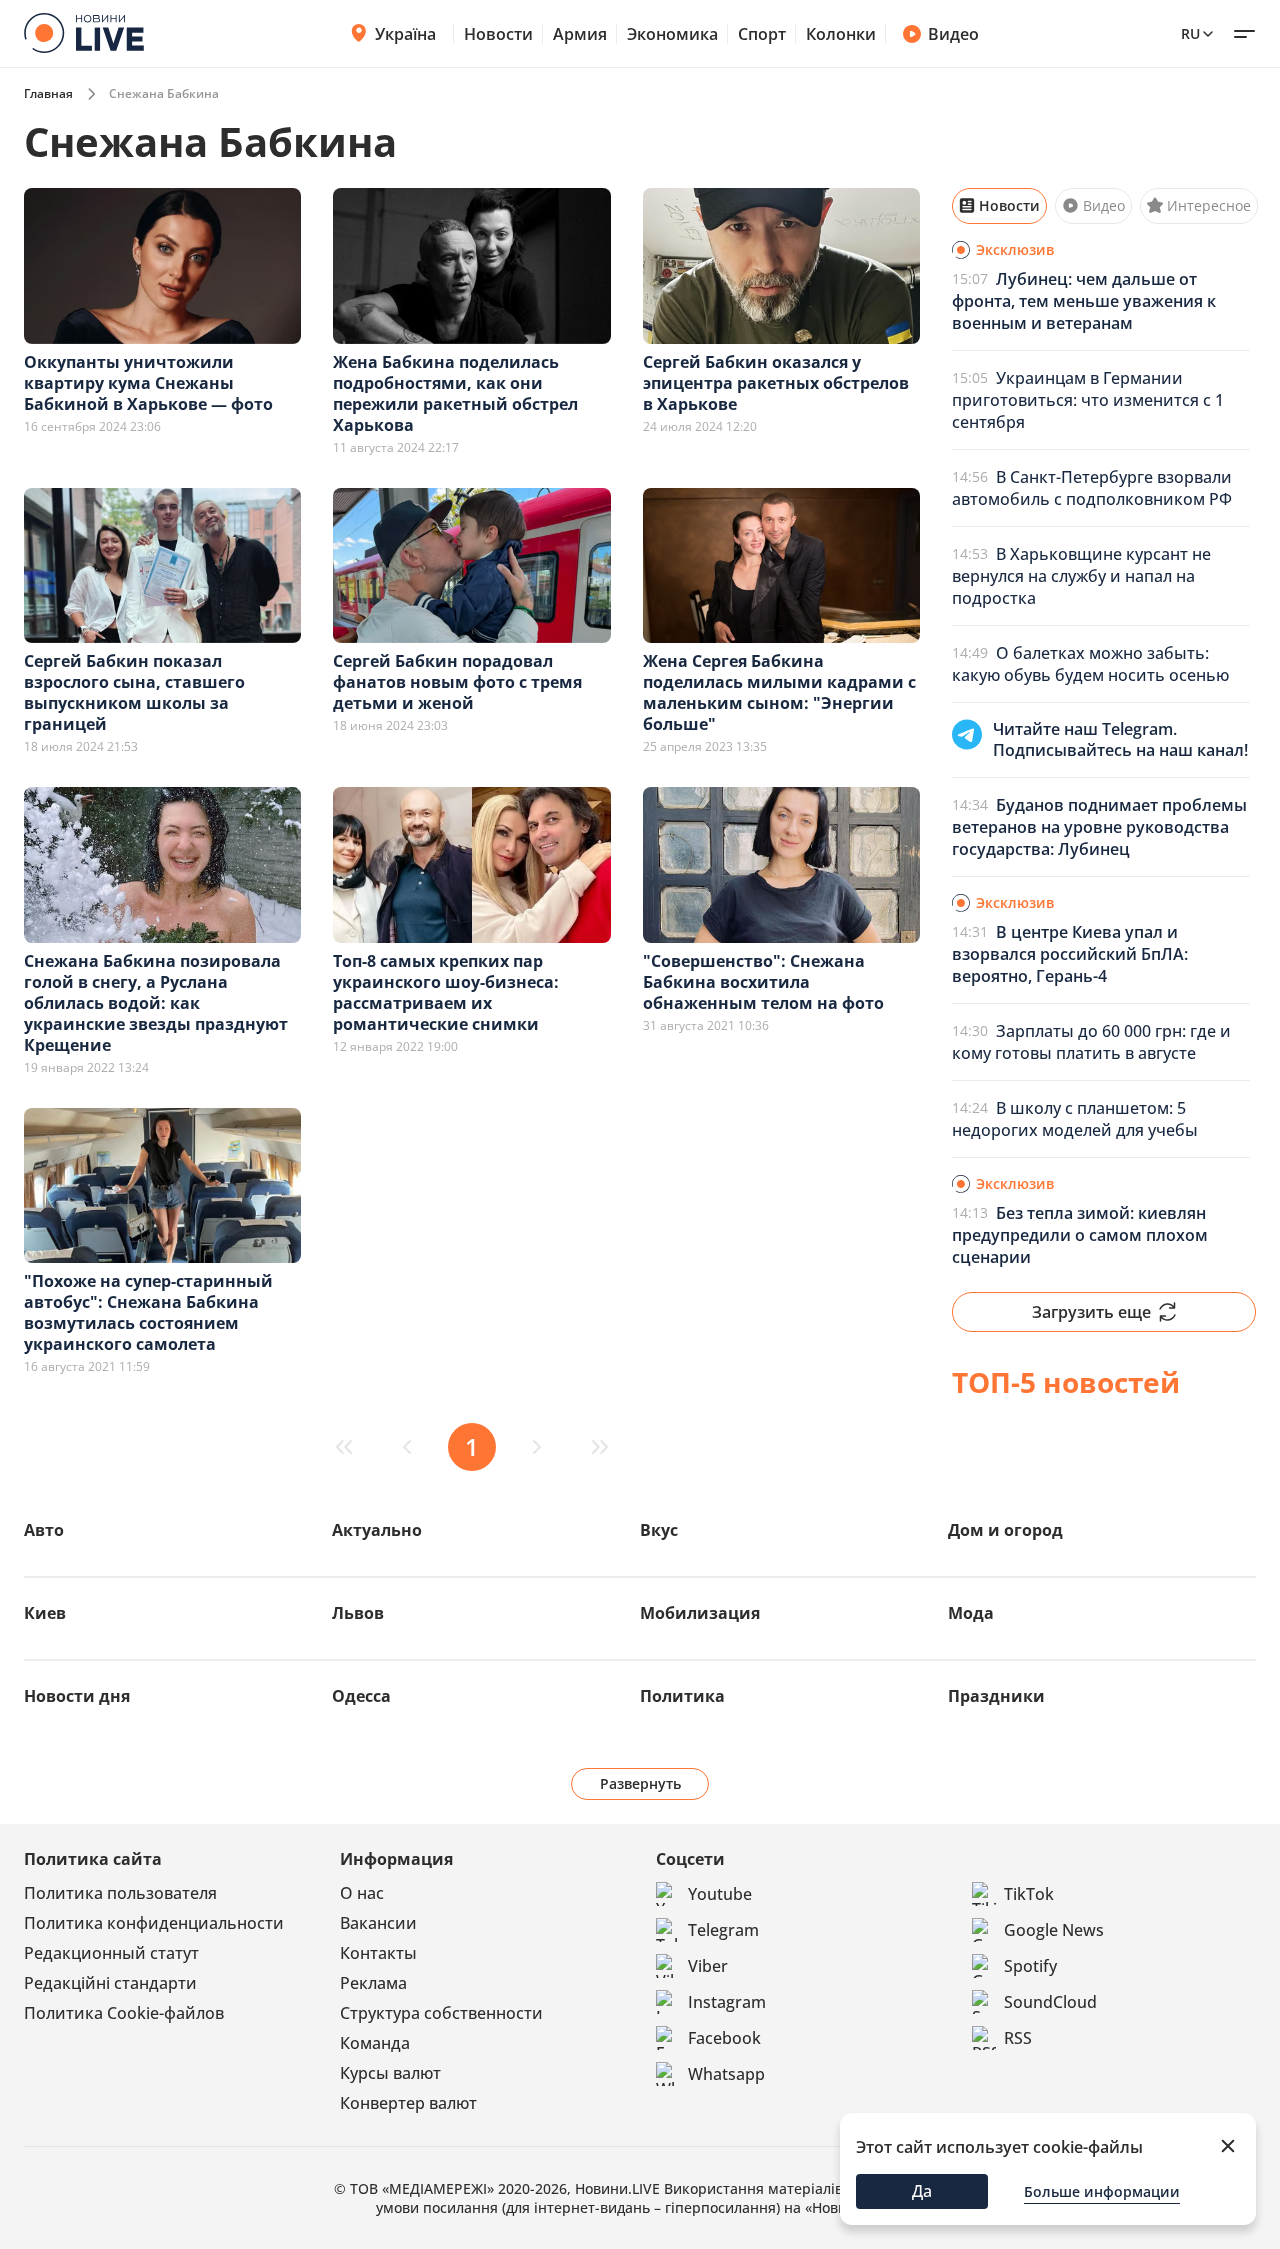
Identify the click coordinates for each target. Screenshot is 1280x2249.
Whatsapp (726, 2074)
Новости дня (77, 1696)
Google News (1054, 1930)
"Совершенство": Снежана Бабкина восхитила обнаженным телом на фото (763, 982)
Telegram (723, 1930)
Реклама (373, 1983)
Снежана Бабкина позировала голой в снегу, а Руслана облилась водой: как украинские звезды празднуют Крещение (156, 1003)
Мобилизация (700, 1613)
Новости (498, 34)
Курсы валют (390, 2073)
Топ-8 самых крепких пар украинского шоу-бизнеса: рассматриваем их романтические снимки (446, 992)
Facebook (724, 2038)
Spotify (1030, 1966)
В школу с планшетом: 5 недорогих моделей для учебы (1075, 1119)
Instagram (727, 2002)
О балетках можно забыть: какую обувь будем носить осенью (1090, 664)
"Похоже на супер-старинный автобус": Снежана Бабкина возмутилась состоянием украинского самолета (148, 1312)
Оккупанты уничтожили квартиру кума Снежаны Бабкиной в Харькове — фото (148, 383)
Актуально (377, 1530)
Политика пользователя (120, 1893)
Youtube (720, 1894)
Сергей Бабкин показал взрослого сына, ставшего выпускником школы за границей (134, 692)
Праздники (996, 1696)
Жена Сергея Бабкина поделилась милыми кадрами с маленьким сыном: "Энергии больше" (779, 692)
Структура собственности (441, 2013)
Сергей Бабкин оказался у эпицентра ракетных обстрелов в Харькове (776, 383)
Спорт (762, 34)
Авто (44, 1530)
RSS (1018, 2038)
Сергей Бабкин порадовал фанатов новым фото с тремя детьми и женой (457, 682)
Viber (708, 1966)
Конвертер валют (408, 2103)
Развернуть (640, 1783)
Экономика (672, 34)
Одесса (361, 1696)
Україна (405, 34)
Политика (682, 1696)
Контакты (378, 1953)
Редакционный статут (111, 1953)
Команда (375, 2043)
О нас (362, 1893)
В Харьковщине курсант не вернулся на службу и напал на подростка (1081, 576)
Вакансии (378, 1923)
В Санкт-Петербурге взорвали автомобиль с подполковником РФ (1092, 488)
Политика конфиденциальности (154, 1923)
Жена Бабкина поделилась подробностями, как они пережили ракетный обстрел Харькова (455, 393)
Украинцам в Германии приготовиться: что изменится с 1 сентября (1088, 400)
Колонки (841, 34)
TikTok (1029, 1894)
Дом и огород (1005, 1530)
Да (922, 2191)
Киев (45, 1613)
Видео (953, 34)
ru (1190, 33)
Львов (358, 1613)
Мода (971, 1613)
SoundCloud (1050, 2002)
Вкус (659, 1530)
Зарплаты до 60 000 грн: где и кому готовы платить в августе (1091, 1042)
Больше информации (1102, 2191)
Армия (580, 34)
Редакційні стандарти (110, 1983)
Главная (48, 93)
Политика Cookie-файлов (124, 2013)
